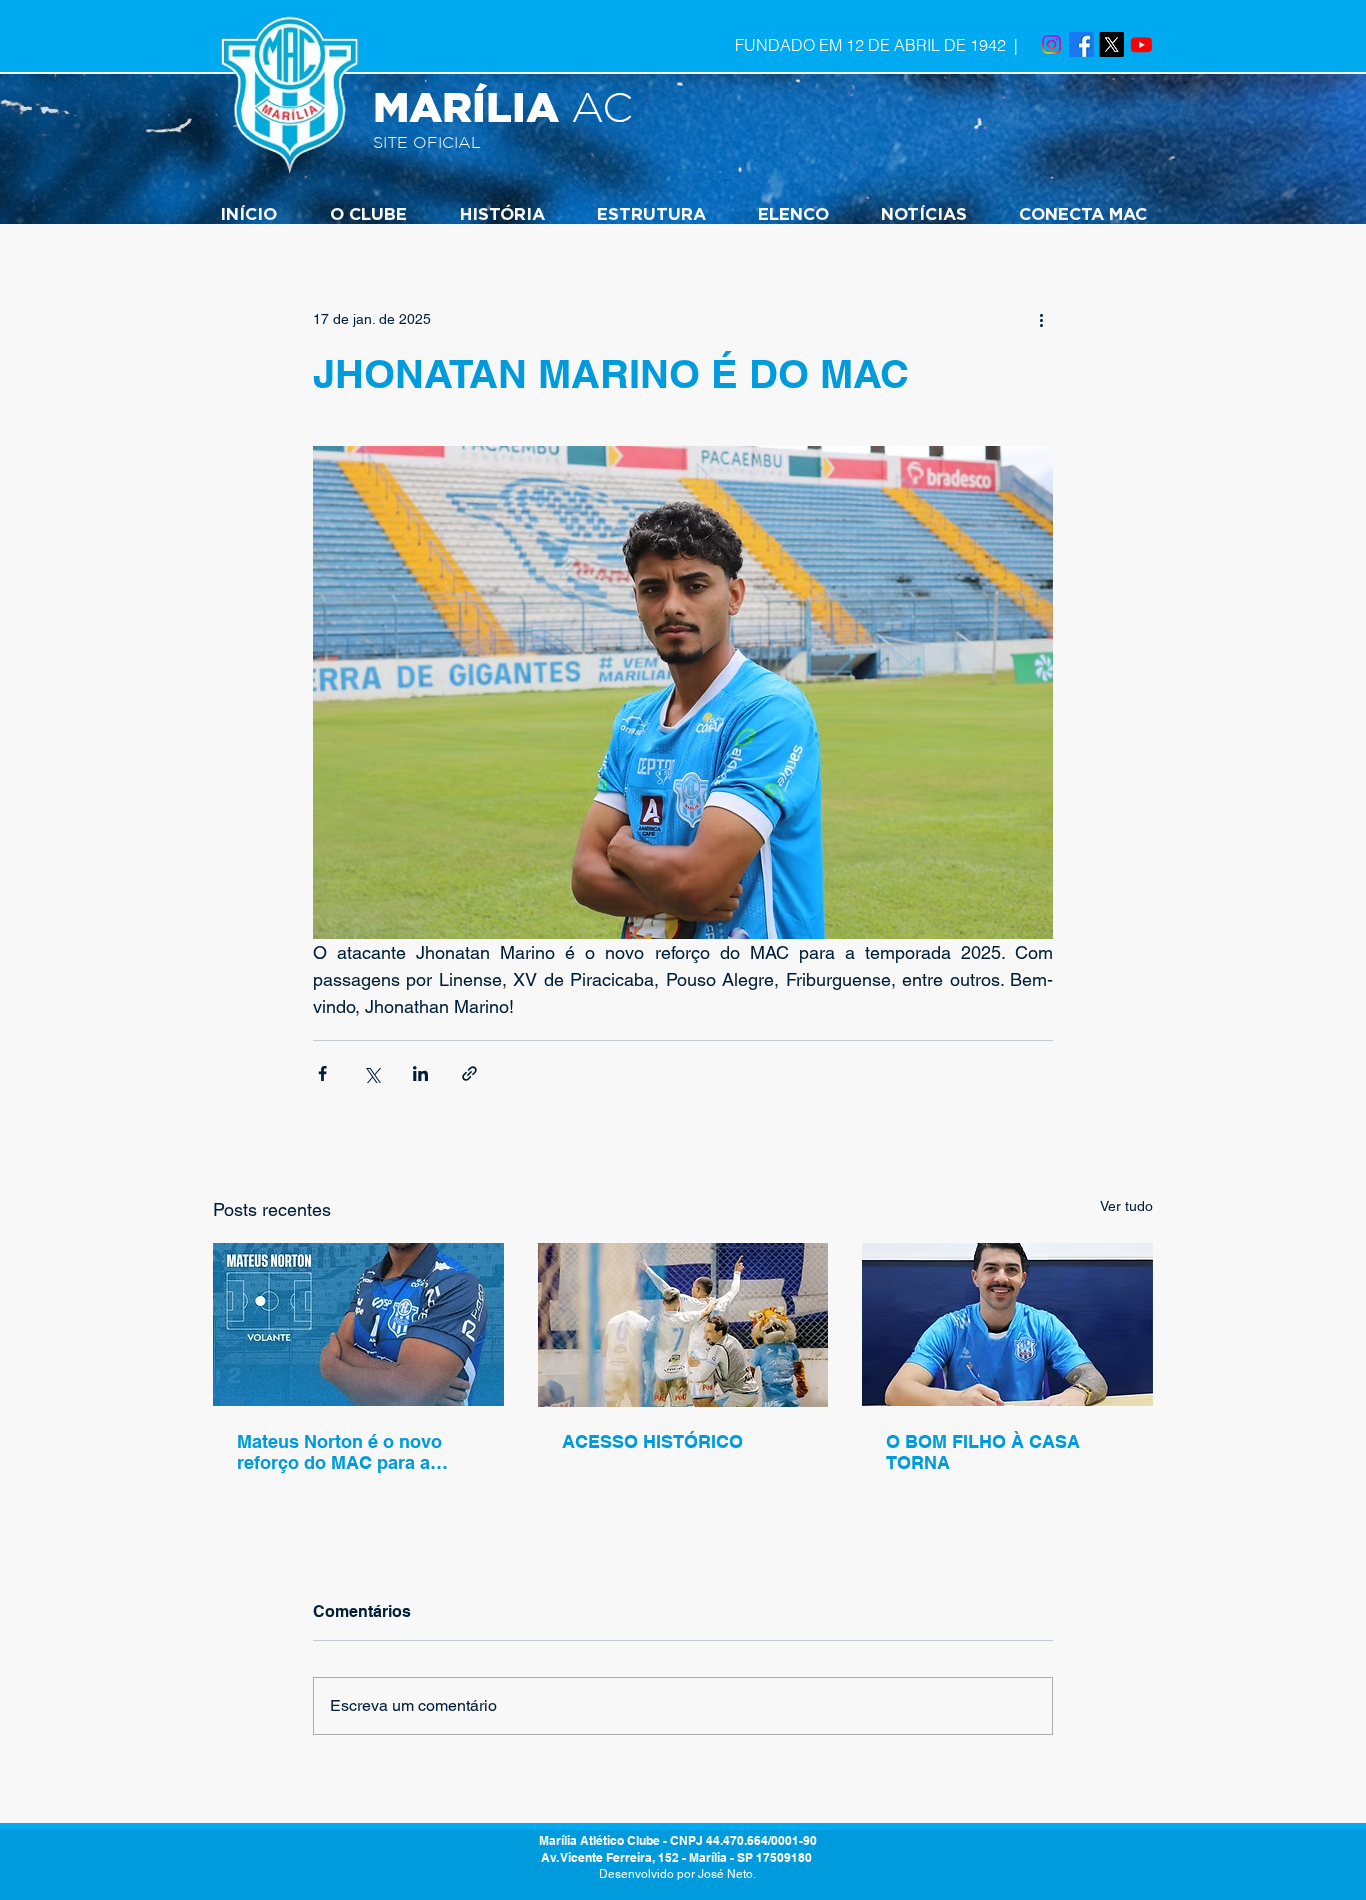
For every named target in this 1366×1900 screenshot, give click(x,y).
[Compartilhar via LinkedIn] (420, 1073)
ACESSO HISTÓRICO (652, 1441)
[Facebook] (1081, 44)
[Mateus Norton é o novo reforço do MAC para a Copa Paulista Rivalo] (358, 1324)
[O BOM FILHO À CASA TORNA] (1007, 1324)
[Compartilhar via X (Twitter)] (371, 1073)
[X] (1111, 44)
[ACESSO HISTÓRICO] (683, 1325)
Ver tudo (1126, 1206)
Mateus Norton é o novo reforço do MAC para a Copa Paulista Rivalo (339, 1452)
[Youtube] (1141, 44)
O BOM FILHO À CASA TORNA (983, 1452)
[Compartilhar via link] (469, 1073)
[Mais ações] (1041, 319)
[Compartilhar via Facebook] (322, 1073)
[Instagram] (1051, 44)
